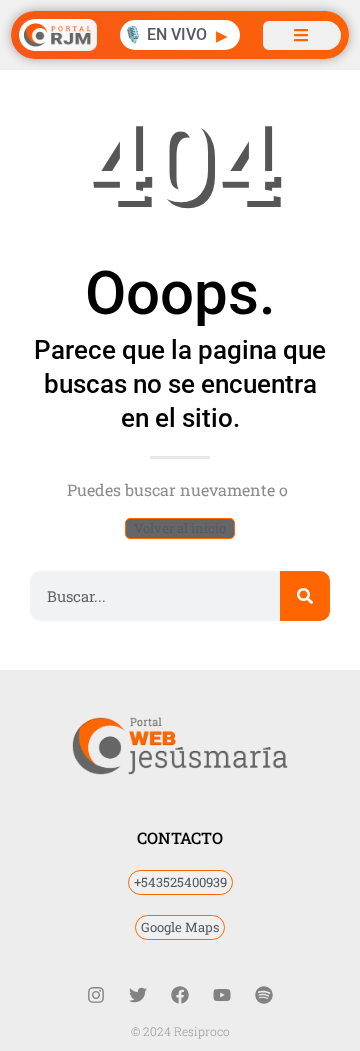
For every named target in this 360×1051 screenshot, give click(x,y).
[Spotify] (264, 995)
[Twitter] (138, 995)
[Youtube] (222, 995)
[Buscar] (305, 596)
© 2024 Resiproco (180, 1031)
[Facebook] (180, 995)
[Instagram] (96, 995)
